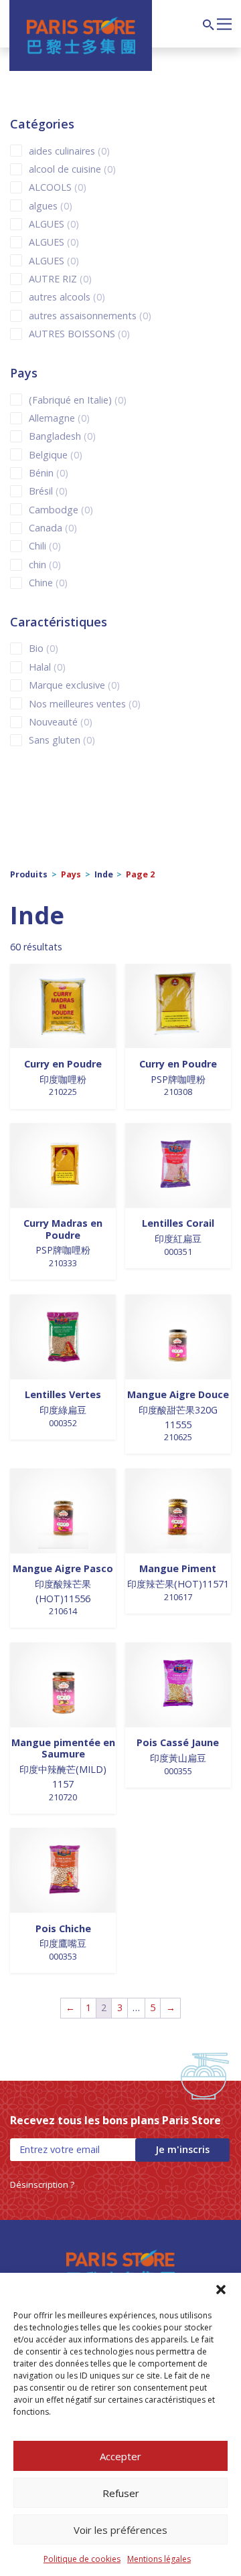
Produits (29, 874)
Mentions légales (159, 2559)
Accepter (120, 2456)
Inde (104, 874)
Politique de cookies (82, 2559)
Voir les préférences (120, 2530)
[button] (221, 2290)
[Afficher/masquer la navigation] (224, 23)
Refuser (121, 2493)
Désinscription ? (42, 2184)
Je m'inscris (182, 2149)
